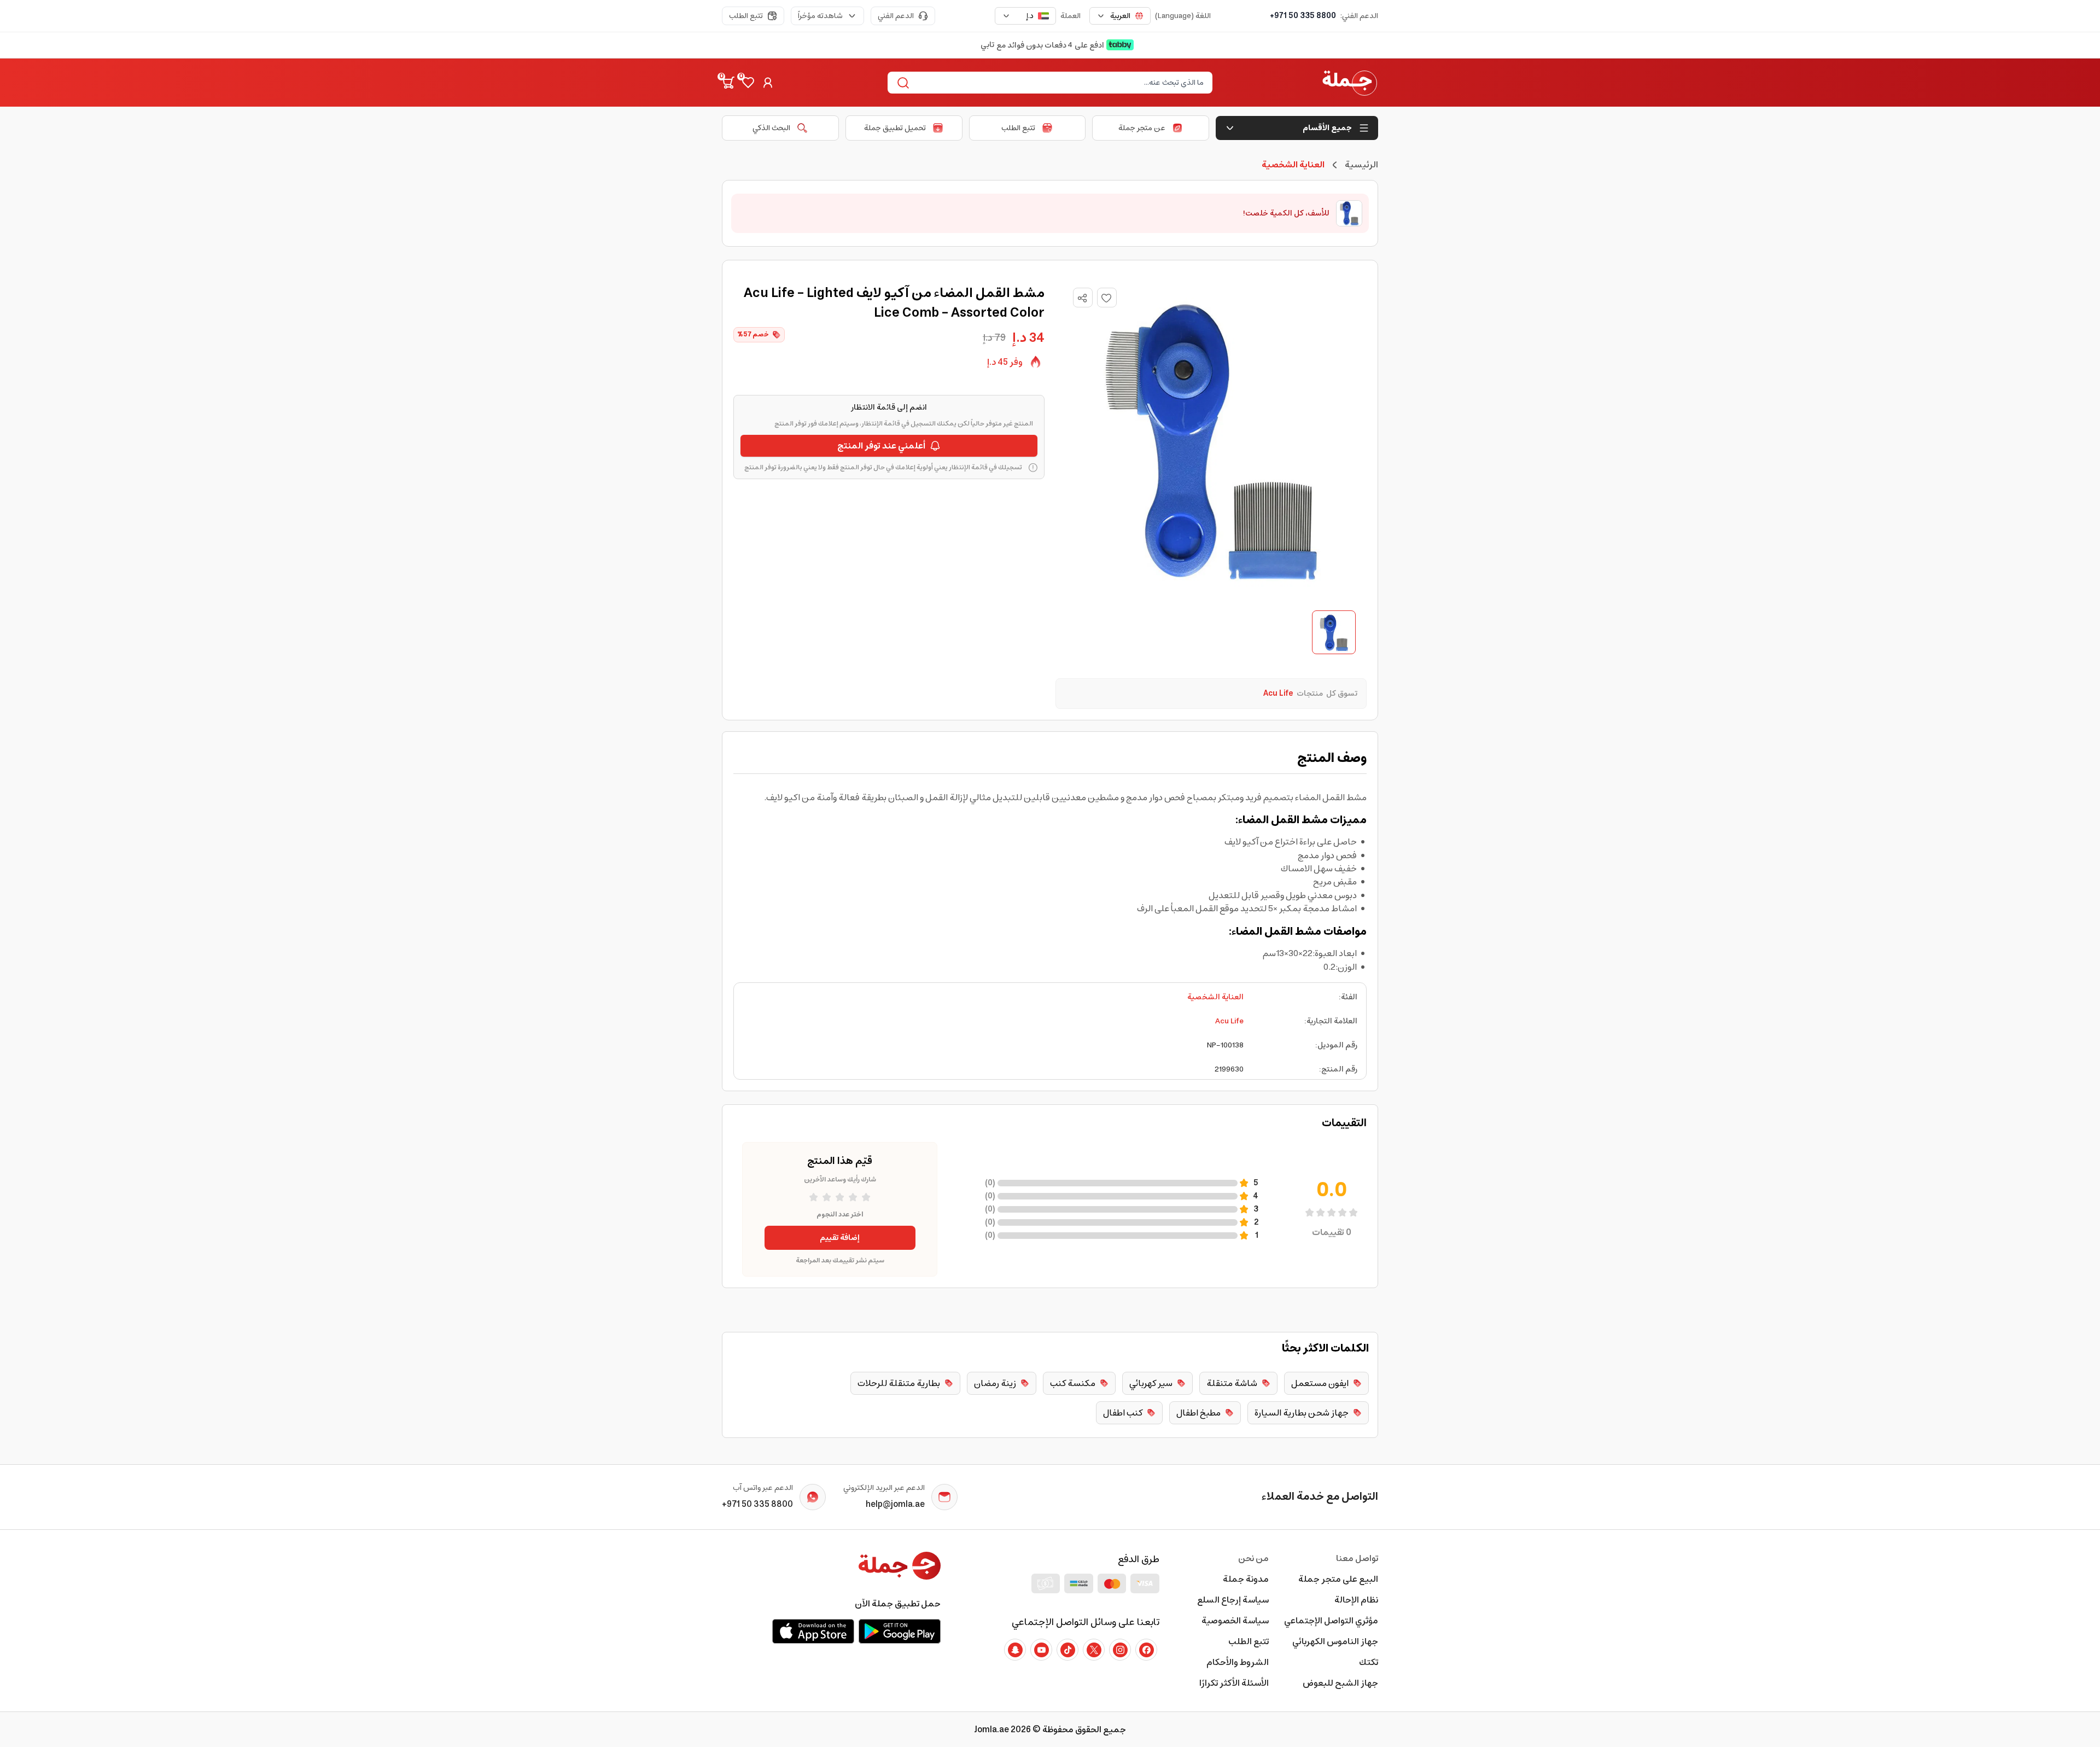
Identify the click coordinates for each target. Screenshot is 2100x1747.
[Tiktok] (1067, 1650)
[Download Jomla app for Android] (900, 1631)
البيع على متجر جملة (1338, 1579)
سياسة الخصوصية (1235, 1621)
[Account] (768, 83)
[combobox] (1120, 16)
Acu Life (1229, 1021)
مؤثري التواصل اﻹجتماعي (1331, 1621)
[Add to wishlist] (1107, 298)
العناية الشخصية (1215, 997)
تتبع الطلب (746, 16)
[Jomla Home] (1350, 83)
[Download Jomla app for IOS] (813, 1631)
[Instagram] (1120, 1650)
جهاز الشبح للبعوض (1340, 1683)
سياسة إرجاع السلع (1233, 1600)
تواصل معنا (1357, 1558)
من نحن (1253, 1558)
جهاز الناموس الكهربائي (1335, 1641)
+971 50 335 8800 (1303, 16)
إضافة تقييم (840, 1238)
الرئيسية (1361, 165)
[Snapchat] (1015, 1650)
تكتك (1369, 1662)
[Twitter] (1094, 1650)
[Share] (1082, 298)
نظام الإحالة (1356, 1600)
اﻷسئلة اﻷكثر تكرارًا (1234, 1683)
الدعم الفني (896, 16)
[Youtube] (1041, 1650)
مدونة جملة (1246, 1579)
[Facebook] (1146, 1650)
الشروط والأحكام (1238, 1662)
